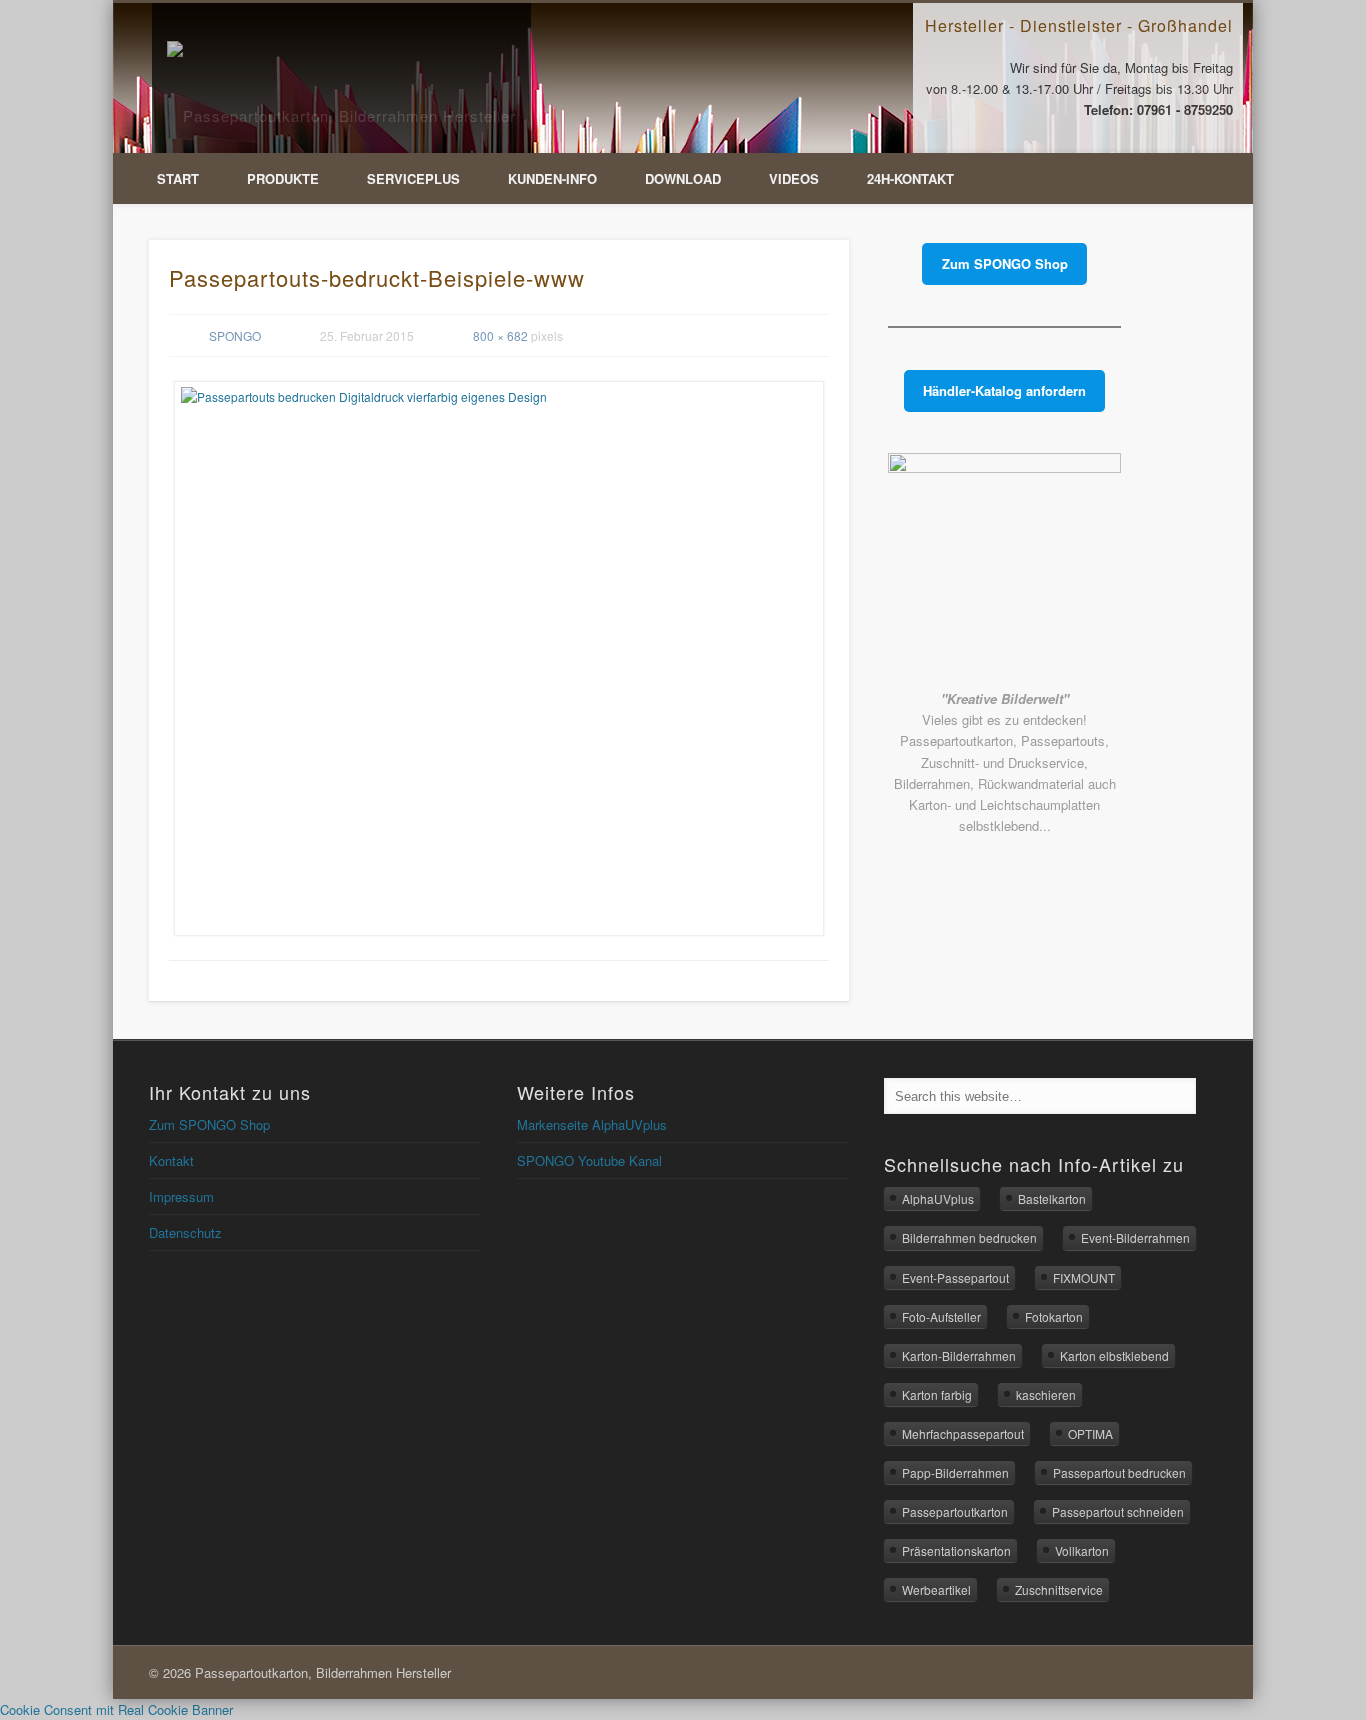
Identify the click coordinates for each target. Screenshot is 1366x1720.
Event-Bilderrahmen (1135, 1237)
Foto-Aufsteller (941, 1316)
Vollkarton (1082, 1550)
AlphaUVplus (938, 1198)
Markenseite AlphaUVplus (592, 1124)
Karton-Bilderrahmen (959, 1355)
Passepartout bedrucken (1119, 1472)
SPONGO (235, 335)
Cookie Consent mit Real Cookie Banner (116, 1709)
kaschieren (1046, 1394)
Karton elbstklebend (1114, 1355)
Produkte (283, 178)
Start (178, 178)
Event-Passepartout (955, 1277)
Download (683, 178)
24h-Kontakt (910, 178)
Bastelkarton (1052, 1198)
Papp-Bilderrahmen (955, 1472)
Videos (794, 178)
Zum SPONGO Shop (209, 1124)
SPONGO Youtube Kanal (589, 1160)
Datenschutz (185, 1232)
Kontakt (171, 1160)
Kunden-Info (552, 178)
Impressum (181, 1196)
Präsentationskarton (956, 1550)
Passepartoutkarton (955, 1511)
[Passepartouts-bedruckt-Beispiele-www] (499, 658)
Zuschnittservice (1059, 1589)
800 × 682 (500, 335)
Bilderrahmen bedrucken (969, 1237)
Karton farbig (937, 1394)
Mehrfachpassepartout (963, 1433)
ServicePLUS (413, 178)
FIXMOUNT (1084, 1277)
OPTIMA (1090, 1433)
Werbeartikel (936, 1589)
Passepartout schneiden (1118, 1511)
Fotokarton (1054, 1316)
